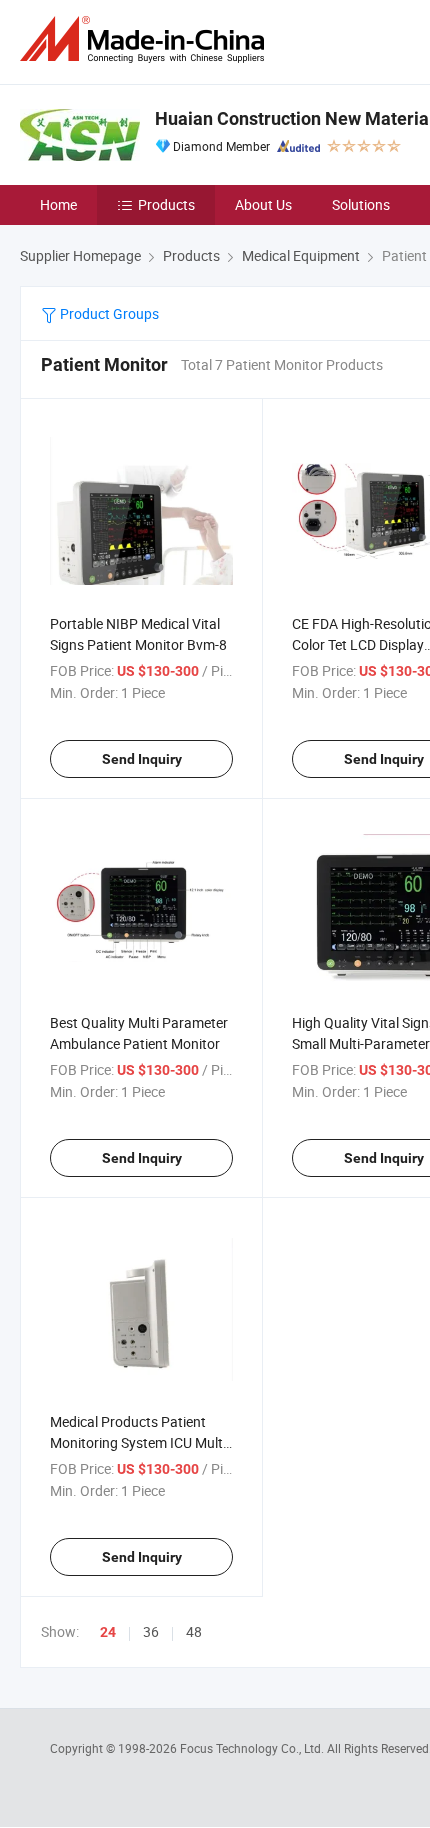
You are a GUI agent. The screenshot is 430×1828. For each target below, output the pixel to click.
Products (166, 204)
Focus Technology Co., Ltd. (253, 1748)
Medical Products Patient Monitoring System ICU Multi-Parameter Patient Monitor (140, 1442)
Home (58, 204)
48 (194, 1631)
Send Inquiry (142, 759)
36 (151, 1631)
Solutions (361, 204)
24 (108, 1632)
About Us (263, 204)
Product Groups (108, 313)
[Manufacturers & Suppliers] (146, 39)
